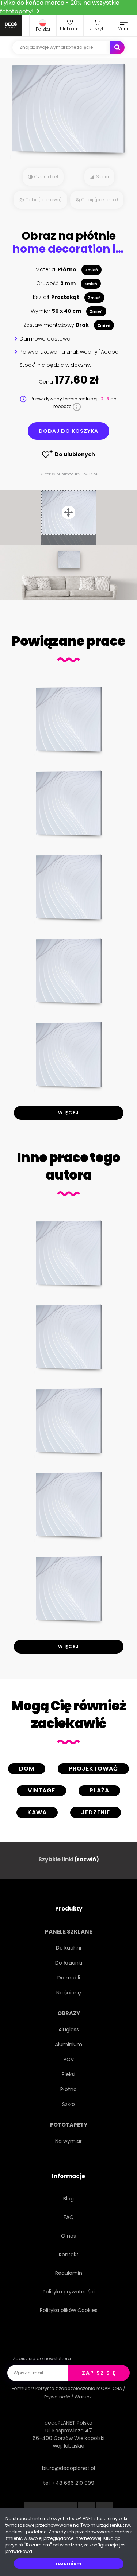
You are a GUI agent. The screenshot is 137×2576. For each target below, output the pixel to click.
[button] (43, 26)
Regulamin (69, 2273)
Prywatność (57, 2397)
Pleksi (68, 2074)
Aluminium (68, 2044)
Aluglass (69, 2029)
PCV (69, 2059)
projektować (93, 1769)
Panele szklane (68, 1932)
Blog (68, 2199)
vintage (41, 1790)
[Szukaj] (117, 47)
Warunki (84, 2397)
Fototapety (69, 2125)
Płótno (68, 2089)
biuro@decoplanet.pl (68, 2468)
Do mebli (69, 1978)
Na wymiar (68, 2141)
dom (27, 1769)
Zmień (92, 270)
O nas (68, 2236)
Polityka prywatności (69, 2292)
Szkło (68, 2104)
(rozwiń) (87, 1859)
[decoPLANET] (11, 26)
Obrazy (69, 2013)
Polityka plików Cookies (69, 2310)
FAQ (69, 2217)
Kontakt (69, 2254)
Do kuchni (68, 1948)
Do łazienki (69, 1963)
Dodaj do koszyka (68, 431)
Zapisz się (99, 2373)
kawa (37, 1812)
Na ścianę (69, 1993)
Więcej (69, 1113)
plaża (99, 1790)
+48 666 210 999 (73, 2483)
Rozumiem (68, 2563)
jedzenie (96, 1812)
